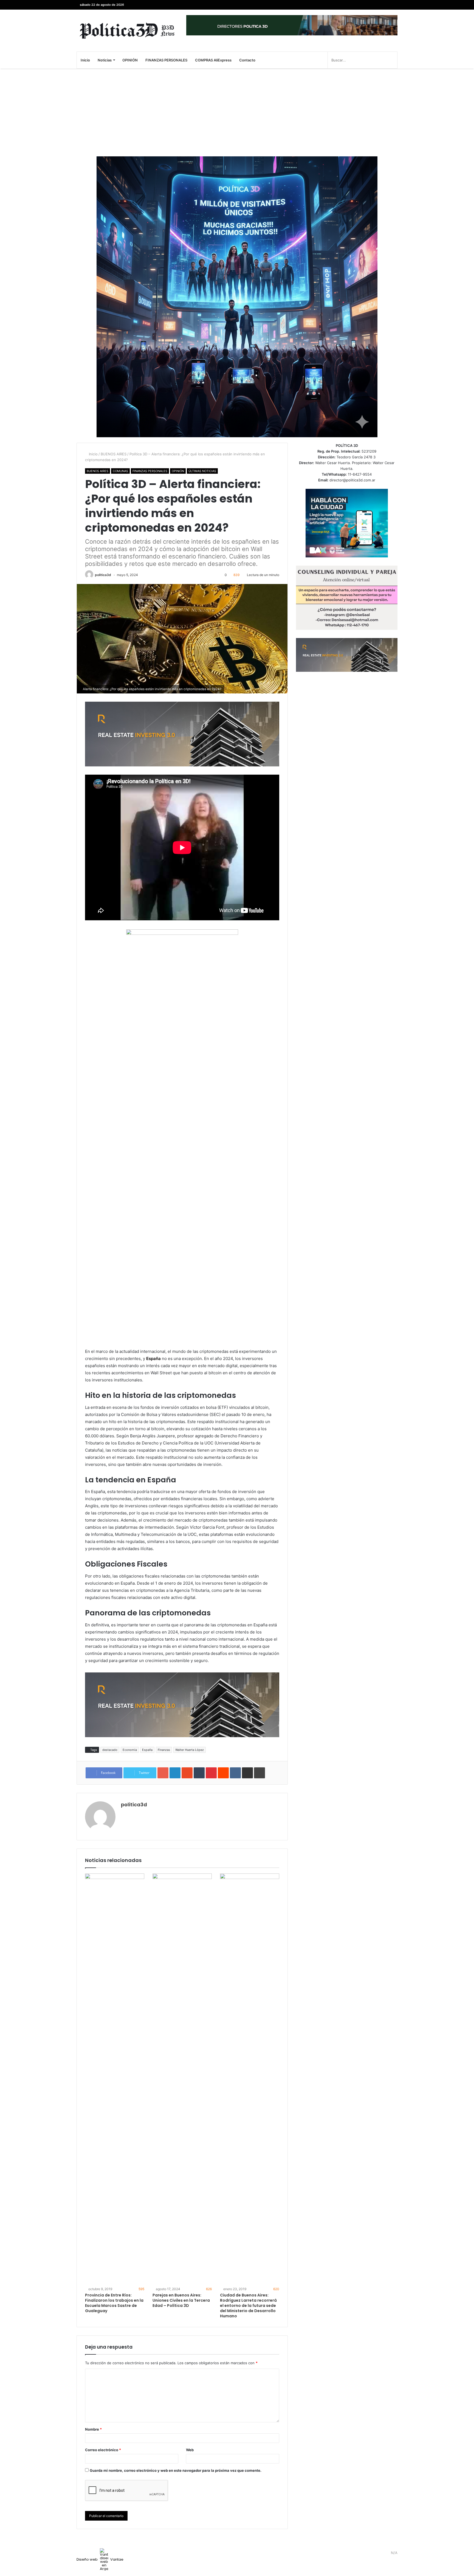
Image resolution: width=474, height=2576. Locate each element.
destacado (110, 1750)
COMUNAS (120, 471)
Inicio (85, 60)
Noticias (105, 60)
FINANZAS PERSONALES (166, 60)
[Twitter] (385, 5)
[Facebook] (393, 5)
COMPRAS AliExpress (213, 60)
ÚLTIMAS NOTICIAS (202, 471)
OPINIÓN (130, 60)
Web (190, 2450)
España (147, 1750)
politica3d (103, 575)
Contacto (247, 60)
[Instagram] (369, 5)
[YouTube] (377, 5)
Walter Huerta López (190, 1750)
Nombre (93, 2429)
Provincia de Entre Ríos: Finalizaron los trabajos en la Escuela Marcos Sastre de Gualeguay (114, 2303)
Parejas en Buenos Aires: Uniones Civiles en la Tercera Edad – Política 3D (181, 2300)
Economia (130, 1750)
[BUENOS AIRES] (127, 31)
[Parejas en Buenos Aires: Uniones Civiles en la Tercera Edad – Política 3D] (182, 2079)
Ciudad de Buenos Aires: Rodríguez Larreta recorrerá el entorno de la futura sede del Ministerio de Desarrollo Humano (248, 2306)
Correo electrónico (103, 2450)
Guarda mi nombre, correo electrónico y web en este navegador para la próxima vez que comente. (176, 2470)
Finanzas (164, 1750)
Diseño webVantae (100, 2559)
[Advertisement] (237, 112)
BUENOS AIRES (114, 454)
